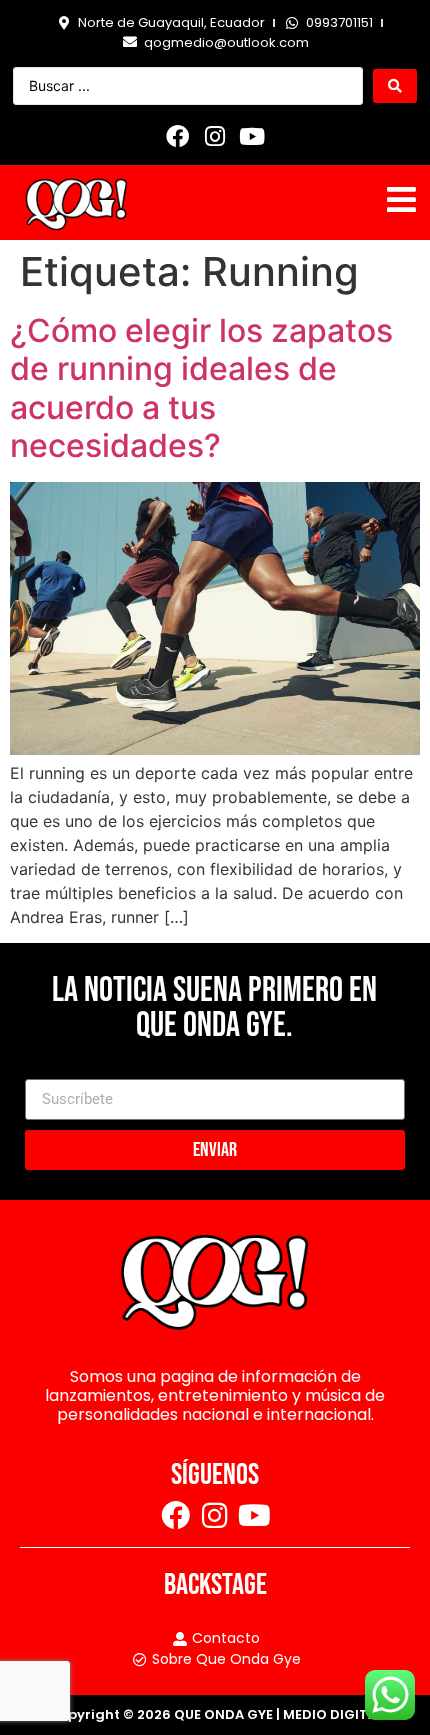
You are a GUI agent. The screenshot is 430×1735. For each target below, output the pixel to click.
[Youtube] (252, 136)
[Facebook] (178, 136)
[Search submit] (395, 86)
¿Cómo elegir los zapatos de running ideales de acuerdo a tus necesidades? (201, 388)
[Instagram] (215, 136)
